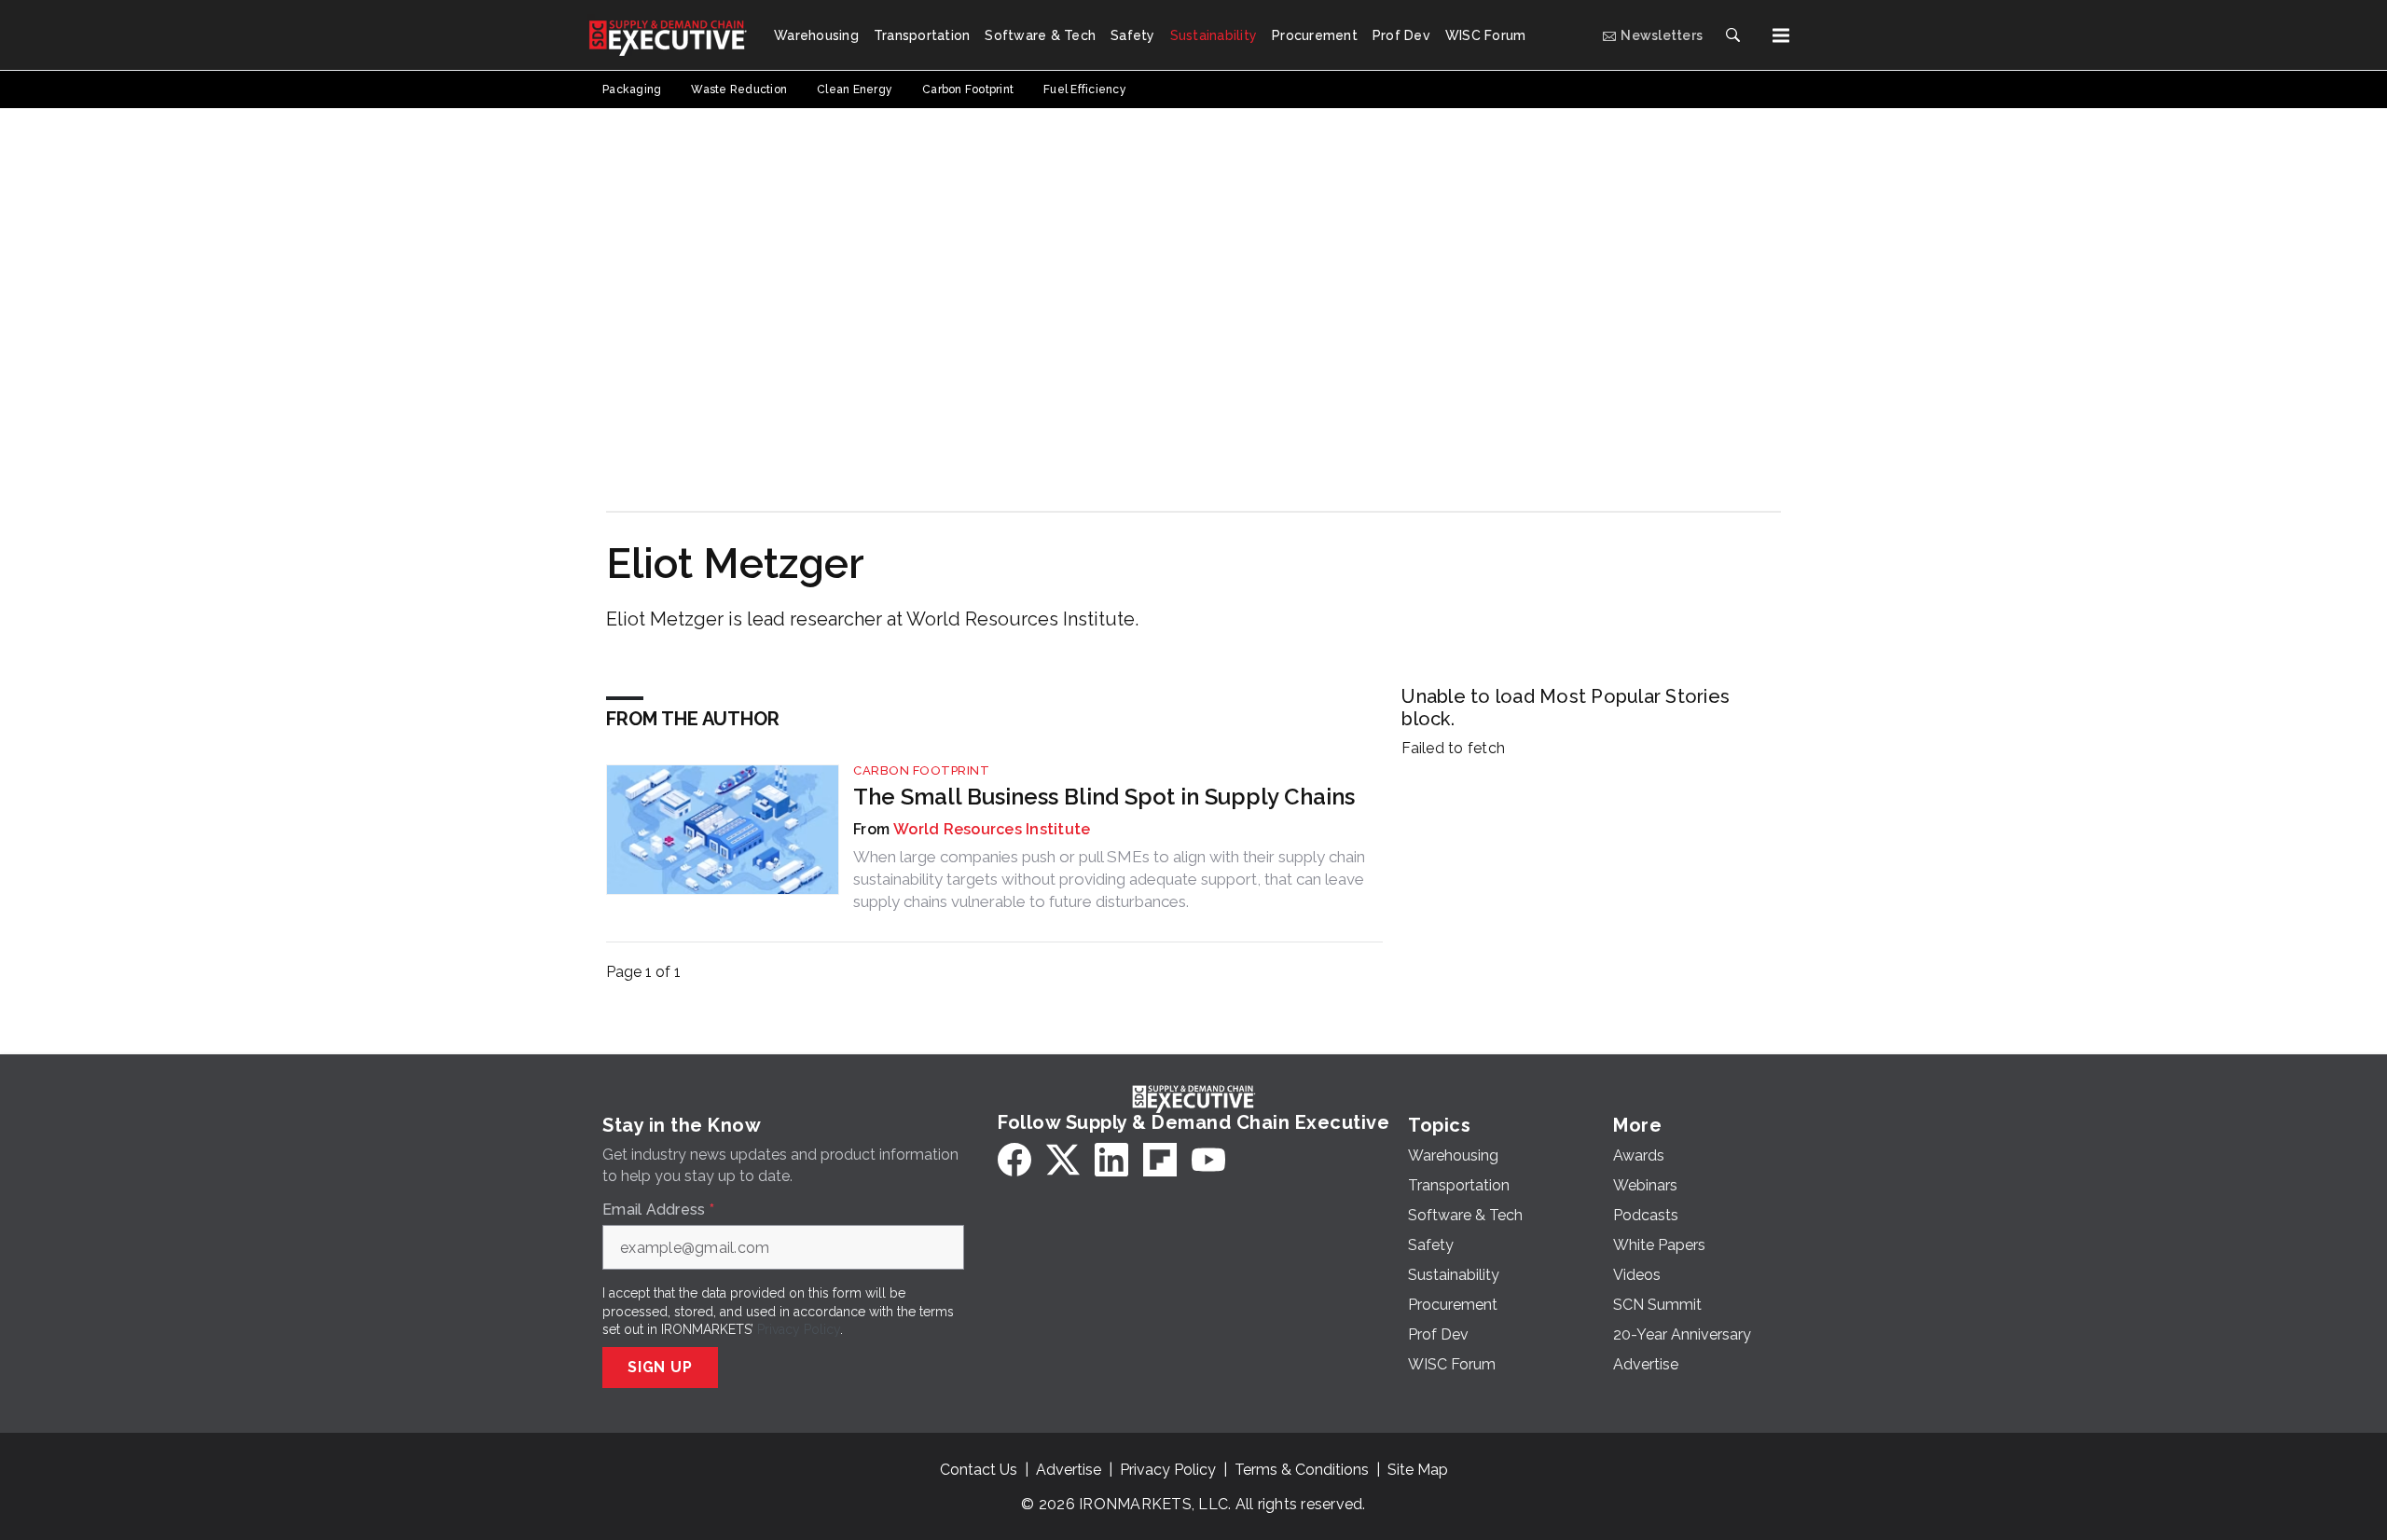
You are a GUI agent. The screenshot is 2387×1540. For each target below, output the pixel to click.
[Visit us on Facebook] (1014, 1160)
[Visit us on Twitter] (1063, 1160)
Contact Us (979, 1470)
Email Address (658, 1210)
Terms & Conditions (1302, 1470)
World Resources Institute (992, 829)
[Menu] (1781, 35)
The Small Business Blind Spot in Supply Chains (1104, 797)
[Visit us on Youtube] (1208, 1160)
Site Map (1418, 1470)
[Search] (1732, 35)
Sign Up (660, 1367)
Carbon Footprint (921, 770)
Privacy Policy (799, 1329)
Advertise (1069, 1470)
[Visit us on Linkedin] (1111, 1160)
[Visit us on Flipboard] (1160, 1160)
